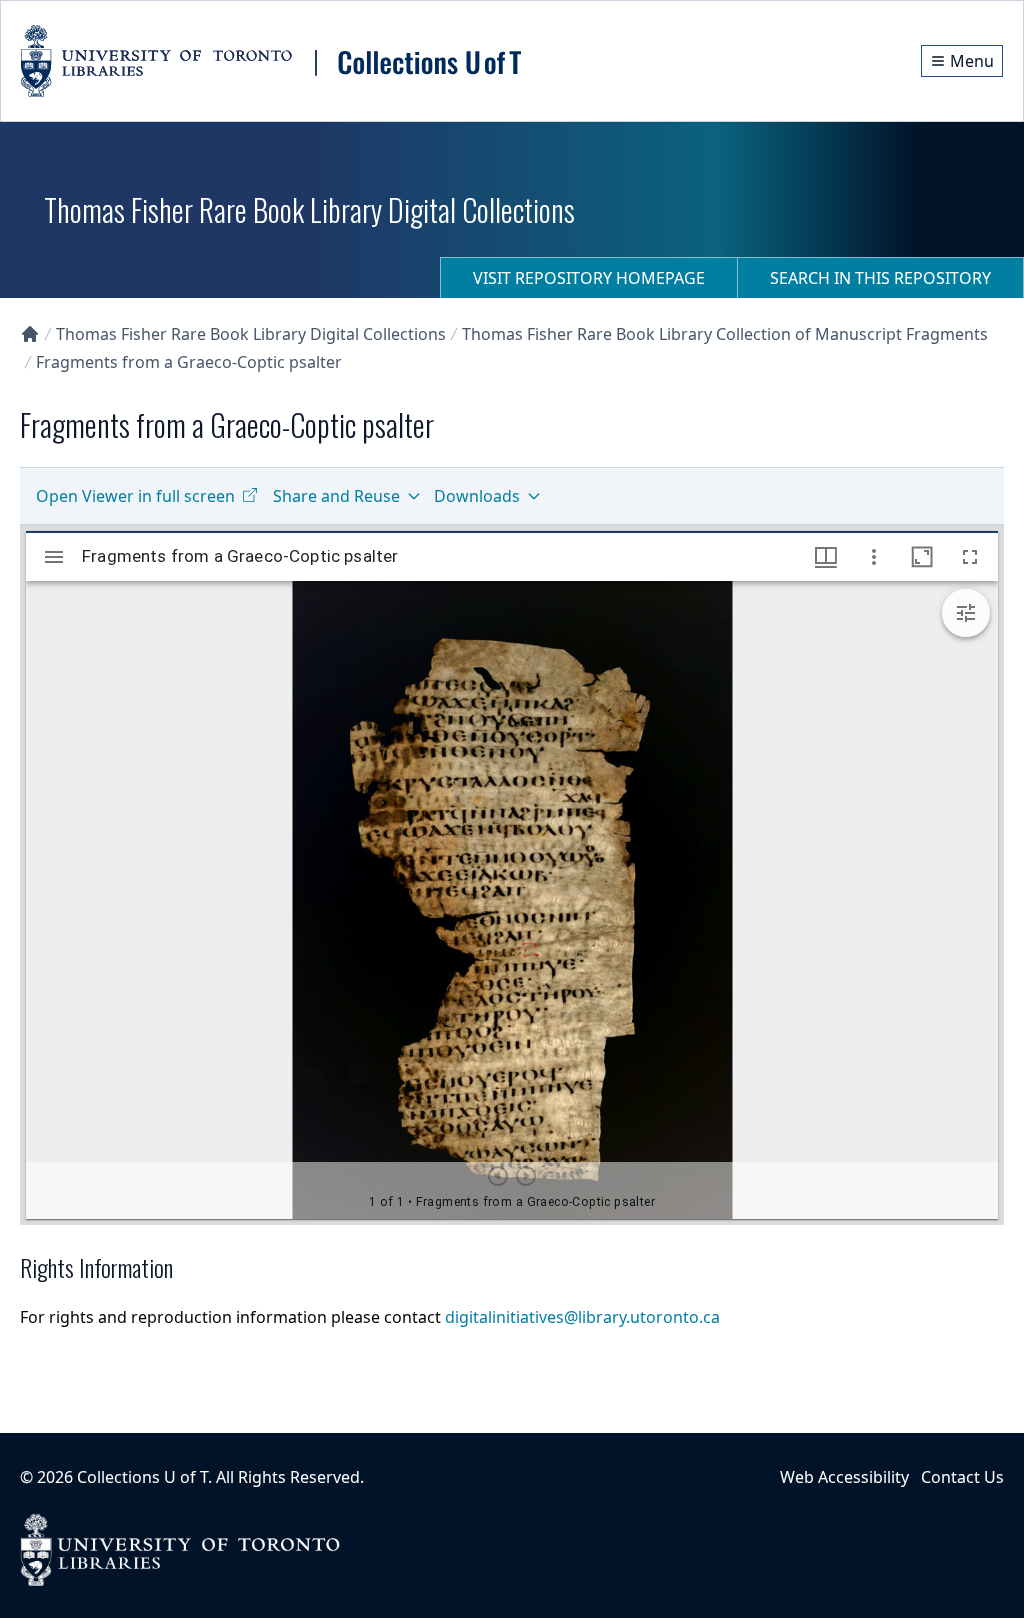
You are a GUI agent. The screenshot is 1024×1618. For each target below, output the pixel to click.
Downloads (477, 496)
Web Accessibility (844, 1477)
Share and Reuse (336, 496)
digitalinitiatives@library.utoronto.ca (582, 1317)
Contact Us (962, 1477)
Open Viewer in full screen (135, 496)
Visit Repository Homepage (589, 278)
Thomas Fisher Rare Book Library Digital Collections (251, 334)
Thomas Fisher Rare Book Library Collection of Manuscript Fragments (725, 334)
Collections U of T (142, 1477)
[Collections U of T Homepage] (30, 334)
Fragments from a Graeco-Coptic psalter (189, 362)
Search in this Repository (880, 278)
